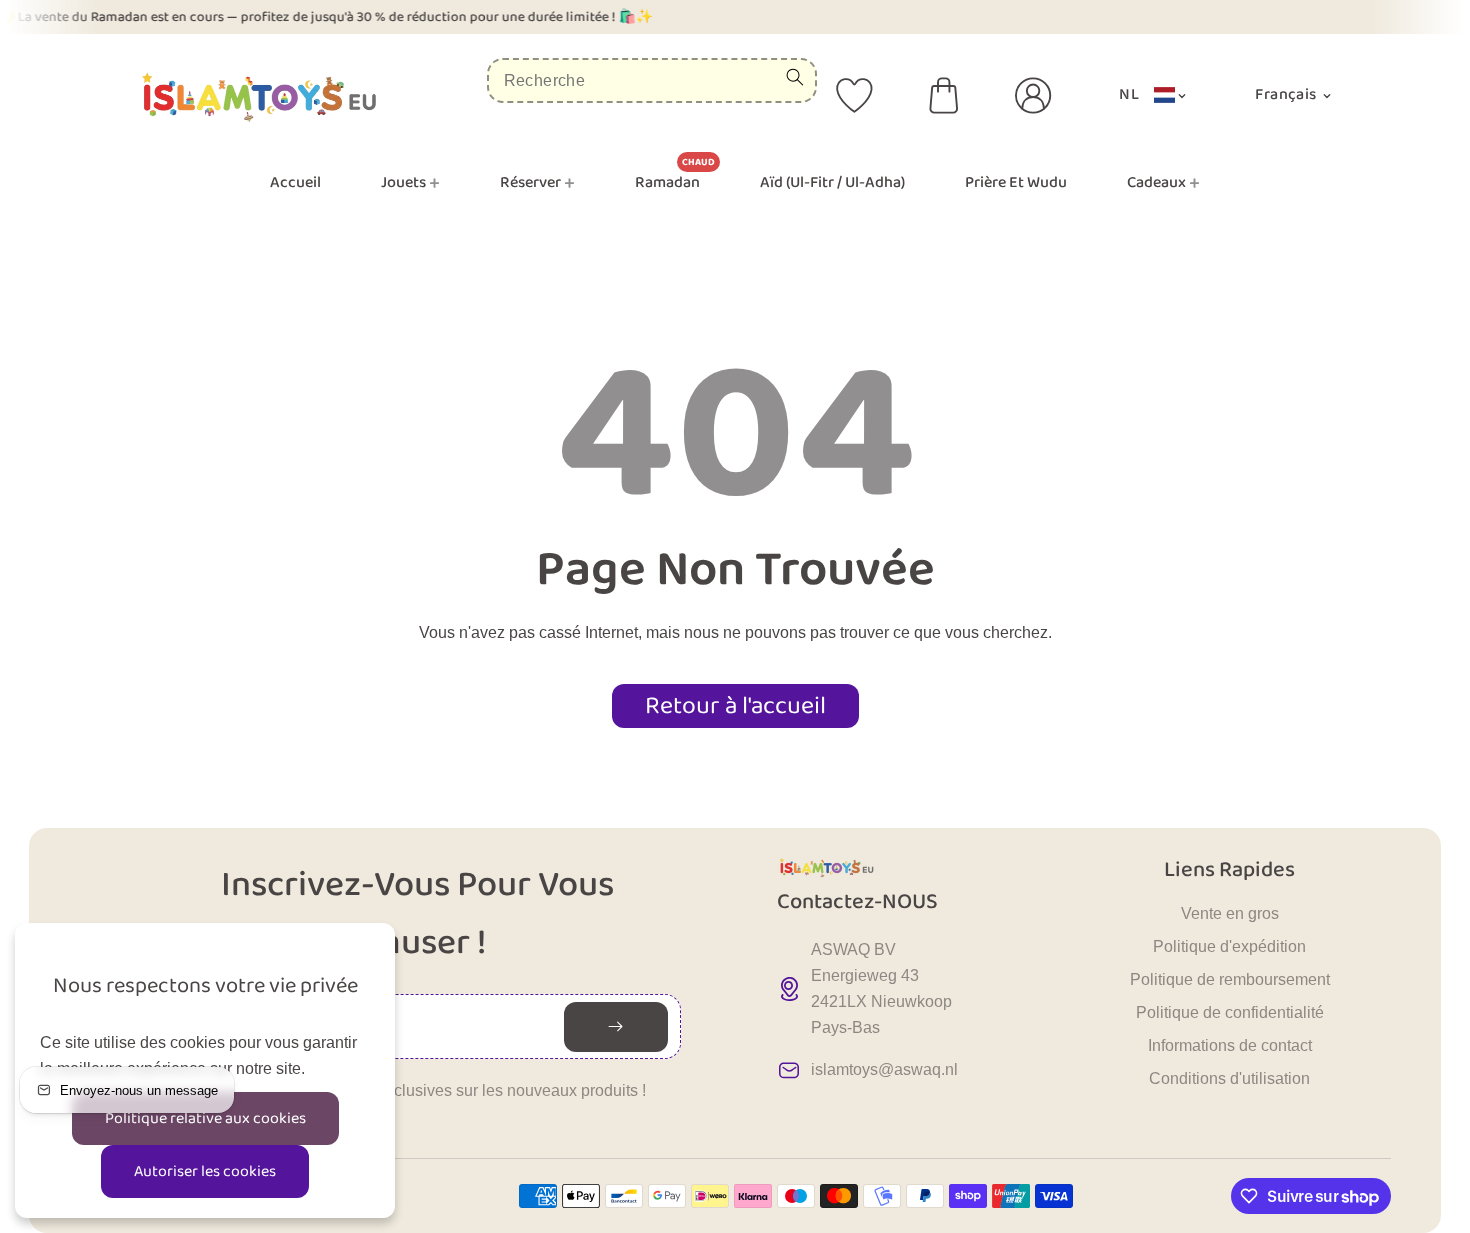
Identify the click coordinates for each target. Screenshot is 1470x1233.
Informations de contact (1230, 1045)
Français (1287, 94)
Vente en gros (1230, 913)
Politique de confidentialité (1230, 1012)
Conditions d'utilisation (1229, 1078)
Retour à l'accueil (735, 706)
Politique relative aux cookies (205, 1118)
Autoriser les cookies (205, 1171)
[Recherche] (795, 77)
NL (1129, 94)
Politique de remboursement (1230, 979)
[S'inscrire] (616, 1027)
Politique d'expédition (1229, 946)
